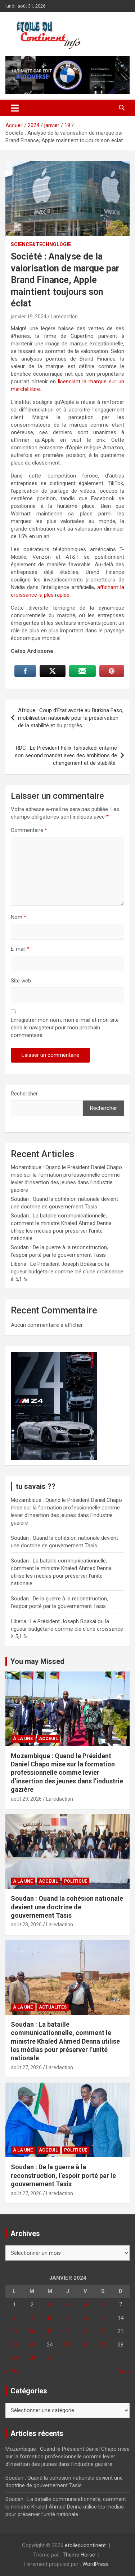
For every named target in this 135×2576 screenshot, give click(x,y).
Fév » (123, 2371)
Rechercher (24, 1094)
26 (85, 2345)
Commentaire (29, 830)
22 (14, 2345)
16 (32, 2331)
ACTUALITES (53, 2007)
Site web (21, 981)
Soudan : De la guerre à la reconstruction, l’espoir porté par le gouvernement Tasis (63, 2175)
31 (50, 2358)
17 (50, 2331)
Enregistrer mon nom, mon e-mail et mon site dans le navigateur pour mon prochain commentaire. (65, 1028)
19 (85, 2331)
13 (103, 2318)
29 (14, 2358)
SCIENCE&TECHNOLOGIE (41, 244)
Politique (76, 1881)
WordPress (96, 2564)
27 (103, 2345)
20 (103, 2331)
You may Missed (37, 1661)
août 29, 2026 (26, 1799)
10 (50, 2318)
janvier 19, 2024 (29, 317)
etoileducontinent (85, 2545)
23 (32, 2345)
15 (14, 2331)
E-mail (20, 949)
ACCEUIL (48, 1739)
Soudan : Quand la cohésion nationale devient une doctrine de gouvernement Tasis (67, 1907)
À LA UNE (23, 1739)
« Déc (12, 2371)
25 (67, 2345)
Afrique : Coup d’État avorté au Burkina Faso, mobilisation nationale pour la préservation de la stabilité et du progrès (71, 718)
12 (85, 2318)
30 (32, 2358)
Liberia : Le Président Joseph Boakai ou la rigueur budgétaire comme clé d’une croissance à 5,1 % (67, 1272)
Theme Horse (79, 2555)
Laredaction (64, 317)
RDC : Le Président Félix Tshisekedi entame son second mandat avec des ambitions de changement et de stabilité (66, 755)
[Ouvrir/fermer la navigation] (15, 108)
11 (67, 2318)
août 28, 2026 (26, 1925)
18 (67, 2331)
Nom (19, 917)
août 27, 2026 (26, 2067)
